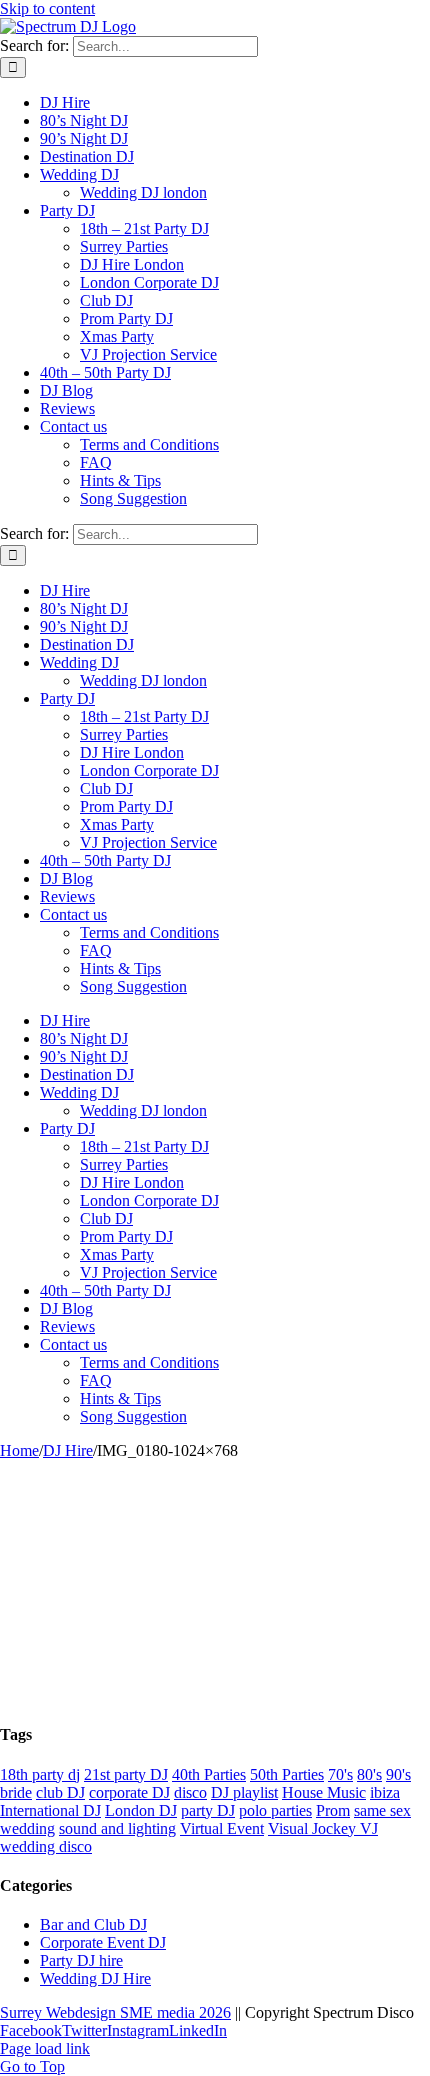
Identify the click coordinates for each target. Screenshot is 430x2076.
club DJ (60, 1792)
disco (190, 1792)
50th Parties (287, 1774)
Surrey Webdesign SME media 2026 (115, 2012)
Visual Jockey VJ (323, 1828)
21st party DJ (126, 1774)
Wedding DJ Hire (95, 1978)
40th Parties (209, 1774)
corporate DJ (129, 1792)
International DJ (50, 1810)
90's (398, 1774)
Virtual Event (222, 1828)
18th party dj (40, 1774)
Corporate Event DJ (103, 1942)
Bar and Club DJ (93, 1924)
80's (369, 1774)
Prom (333, 1810)
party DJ (208, 1810)
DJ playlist (244, 1792)
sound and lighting (117, 1828)
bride (16, 1792)
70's (340, 1774)
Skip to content (47, 8)
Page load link (45, 2048)
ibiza (385, 1792)
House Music (324, 1792)
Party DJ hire (81, 1960)
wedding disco (46, 1846)
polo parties (275, 1810)
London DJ (141, 1810)
